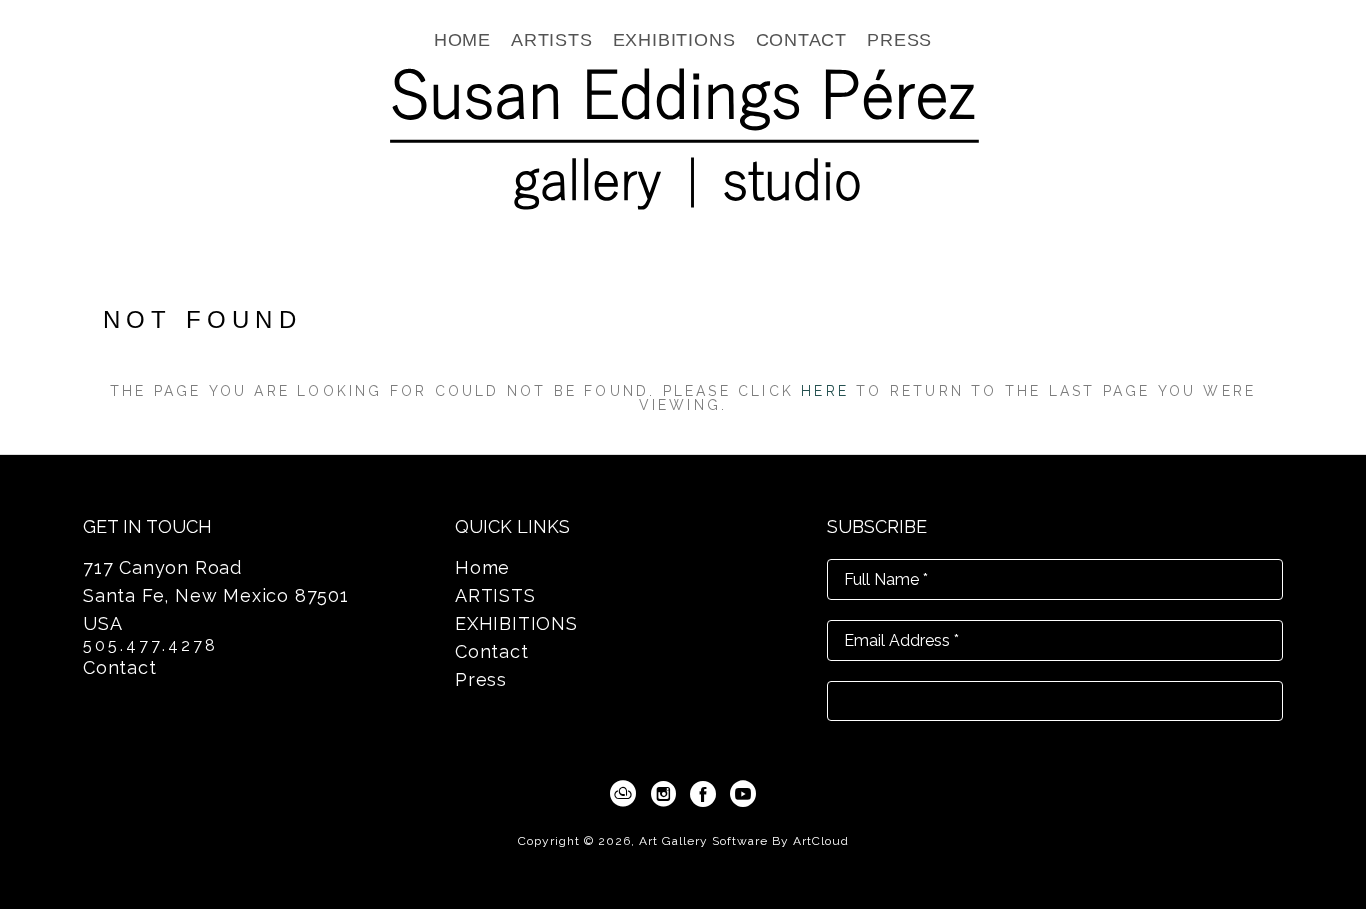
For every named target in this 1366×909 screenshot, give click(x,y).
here (825, 391)
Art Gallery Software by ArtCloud (744, 841)
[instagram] (663, 794)
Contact (120, 667)
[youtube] (743, 794)
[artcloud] (623, 794)
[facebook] (703, 794)
